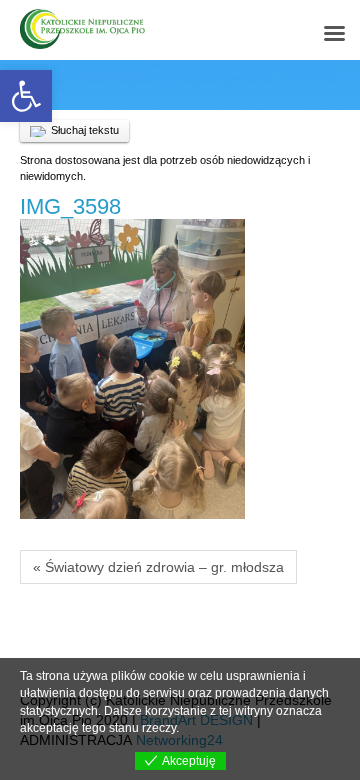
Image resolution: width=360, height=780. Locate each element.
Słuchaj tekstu (85, 130)
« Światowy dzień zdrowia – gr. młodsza (158, 567)
